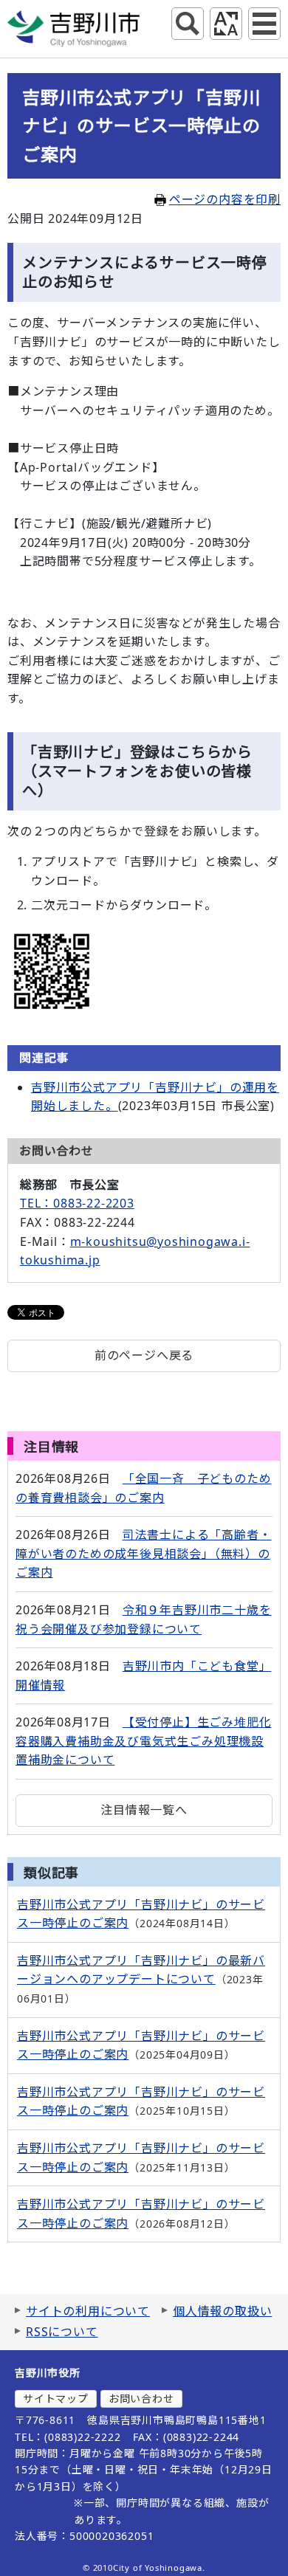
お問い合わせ (141, 2398)
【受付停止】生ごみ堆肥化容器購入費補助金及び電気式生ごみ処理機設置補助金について (143, 1741)
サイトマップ (56, 2398)
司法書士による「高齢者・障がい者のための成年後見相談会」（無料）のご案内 (143, 1553)
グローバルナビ (264, 24)
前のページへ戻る (144, 1355)
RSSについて (62, 2332)
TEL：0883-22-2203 (77, 1203)
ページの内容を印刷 (225, 199)
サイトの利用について (88, 2311)
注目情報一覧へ (144, 1810)
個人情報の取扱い (222, 2311)
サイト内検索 (188, 24)
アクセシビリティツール (226, 24)
